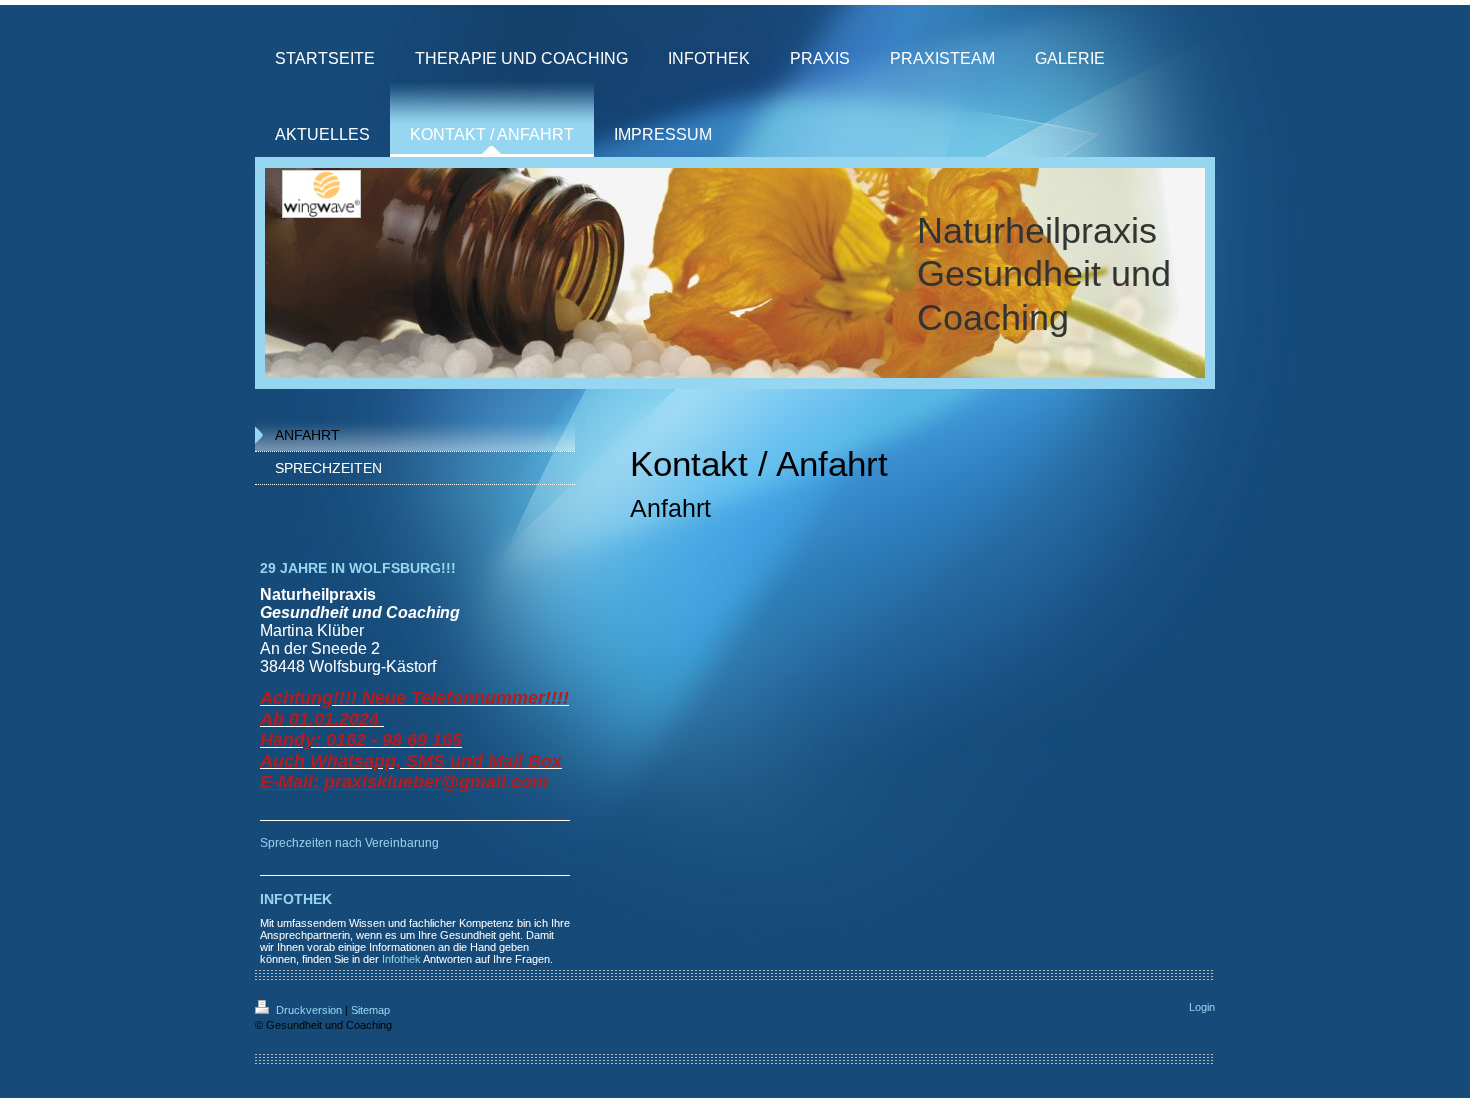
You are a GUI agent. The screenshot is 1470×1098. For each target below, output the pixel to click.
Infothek (401, 959)
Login (1202, 1007)
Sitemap (370, 1010)
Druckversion (309, 1010)
